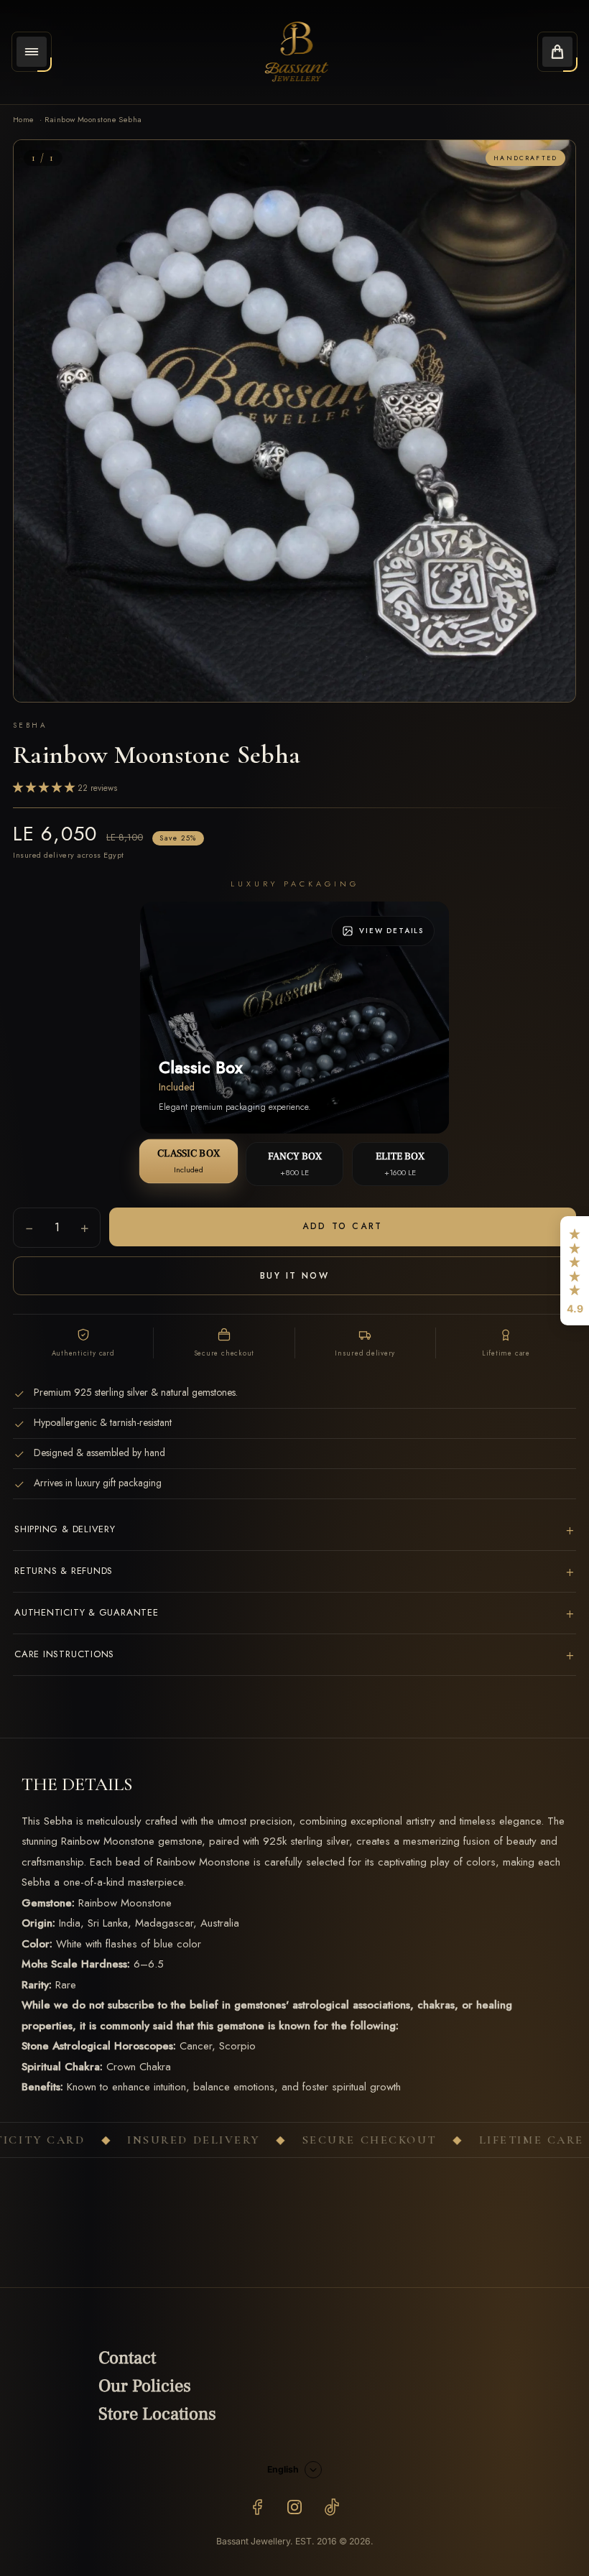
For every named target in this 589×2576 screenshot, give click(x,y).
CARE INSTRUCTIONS (294, 1655)
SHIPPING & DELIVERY (294, 1530)
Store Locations (157, 2414)
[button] (575, 1271)
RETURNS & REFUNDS (294, 1571)
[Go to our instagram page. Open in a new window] (294, 2507)
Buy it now (294, 1276)
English (283, 2469)
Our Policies (145, 2386)
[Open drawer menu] (32, 52)
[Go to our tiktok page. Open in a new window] (332, 2507)
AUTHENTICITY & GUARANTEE (294, 1613)
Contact (127, 2358)
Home (24, 119)
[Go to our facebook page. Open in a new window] (257, 2507)
